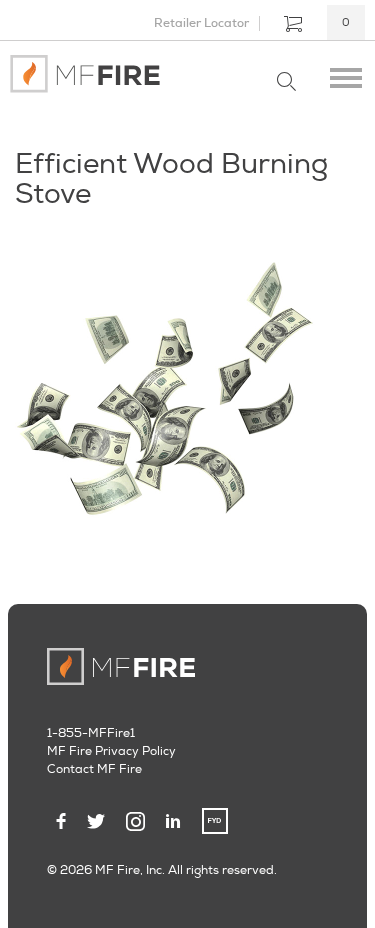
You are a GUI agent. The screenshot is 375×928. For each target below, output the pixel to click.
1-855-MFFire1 (91, 733)
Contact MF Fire (94, 769)
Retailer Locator (201, 23)
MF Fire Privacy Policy (111, 751)
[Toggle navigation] (346, 74)
